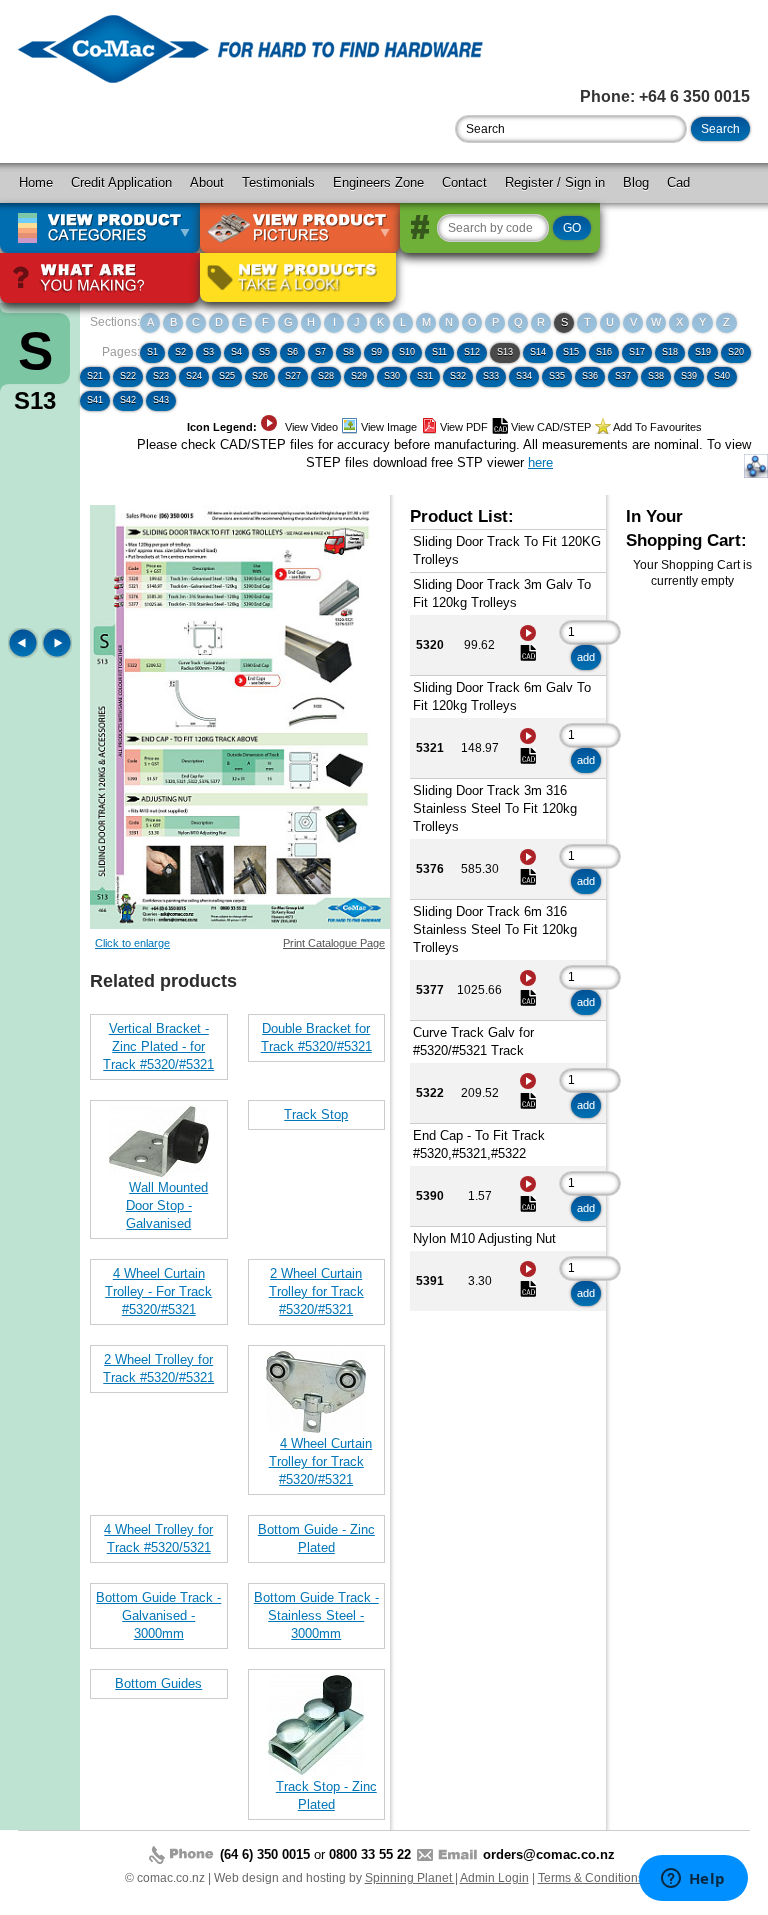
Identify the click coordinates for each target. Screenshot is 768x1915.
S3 (208, 352)
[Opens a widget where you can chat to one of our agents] (693, 1880)
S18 (670, 352)
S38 (656, 376)
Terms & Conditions (591, 1878)
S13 (505, 352)
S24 (194, 376)
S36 (590, 376)
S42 (128, 400)
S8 (348, 352)
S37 (623, 376)
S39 (689, 376)
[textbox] (571, 129)
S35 (557, 376)
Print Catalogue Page (334, 943)
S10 (407, 352)
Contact (464, 182)
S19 (703, 352)
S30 (392, 376)
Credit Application (121, 182)
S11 (439, 352)
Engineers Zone (378, 182)
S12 (472, 352)
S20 (736, 352)
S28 (326, 376)
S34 (524, 376)
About (207, 182)
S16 (604, 352)
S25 (227, 376)
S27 (293, 376)
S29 (359, 376)
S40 (722, 376)
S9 (376, 352)
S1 (152, 352)
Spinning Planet (410, 1878)
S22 (128, 376)
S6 (292, 352)
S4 (236, 352)
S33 (491, 376)
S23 (161, 376)
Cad (678, 182)
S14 (538, 352)
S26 (260, 376)
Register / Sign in (555, 182)
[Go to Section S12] (25, 653)
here (540, 462)
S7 (320, 352)
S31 (425, 376)
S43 (161, 400)
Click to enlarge (132, 943)
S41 (95, 400)
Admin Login (494, 1878)
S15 (571, 352)
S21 (95, 376)
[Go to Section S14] (57, 653)
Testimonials (278, 182)
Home (36, 182)
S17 (637, 352)
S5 (264, 352)
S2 (180, 352)
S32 (458, 376)
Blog (636, 182)
